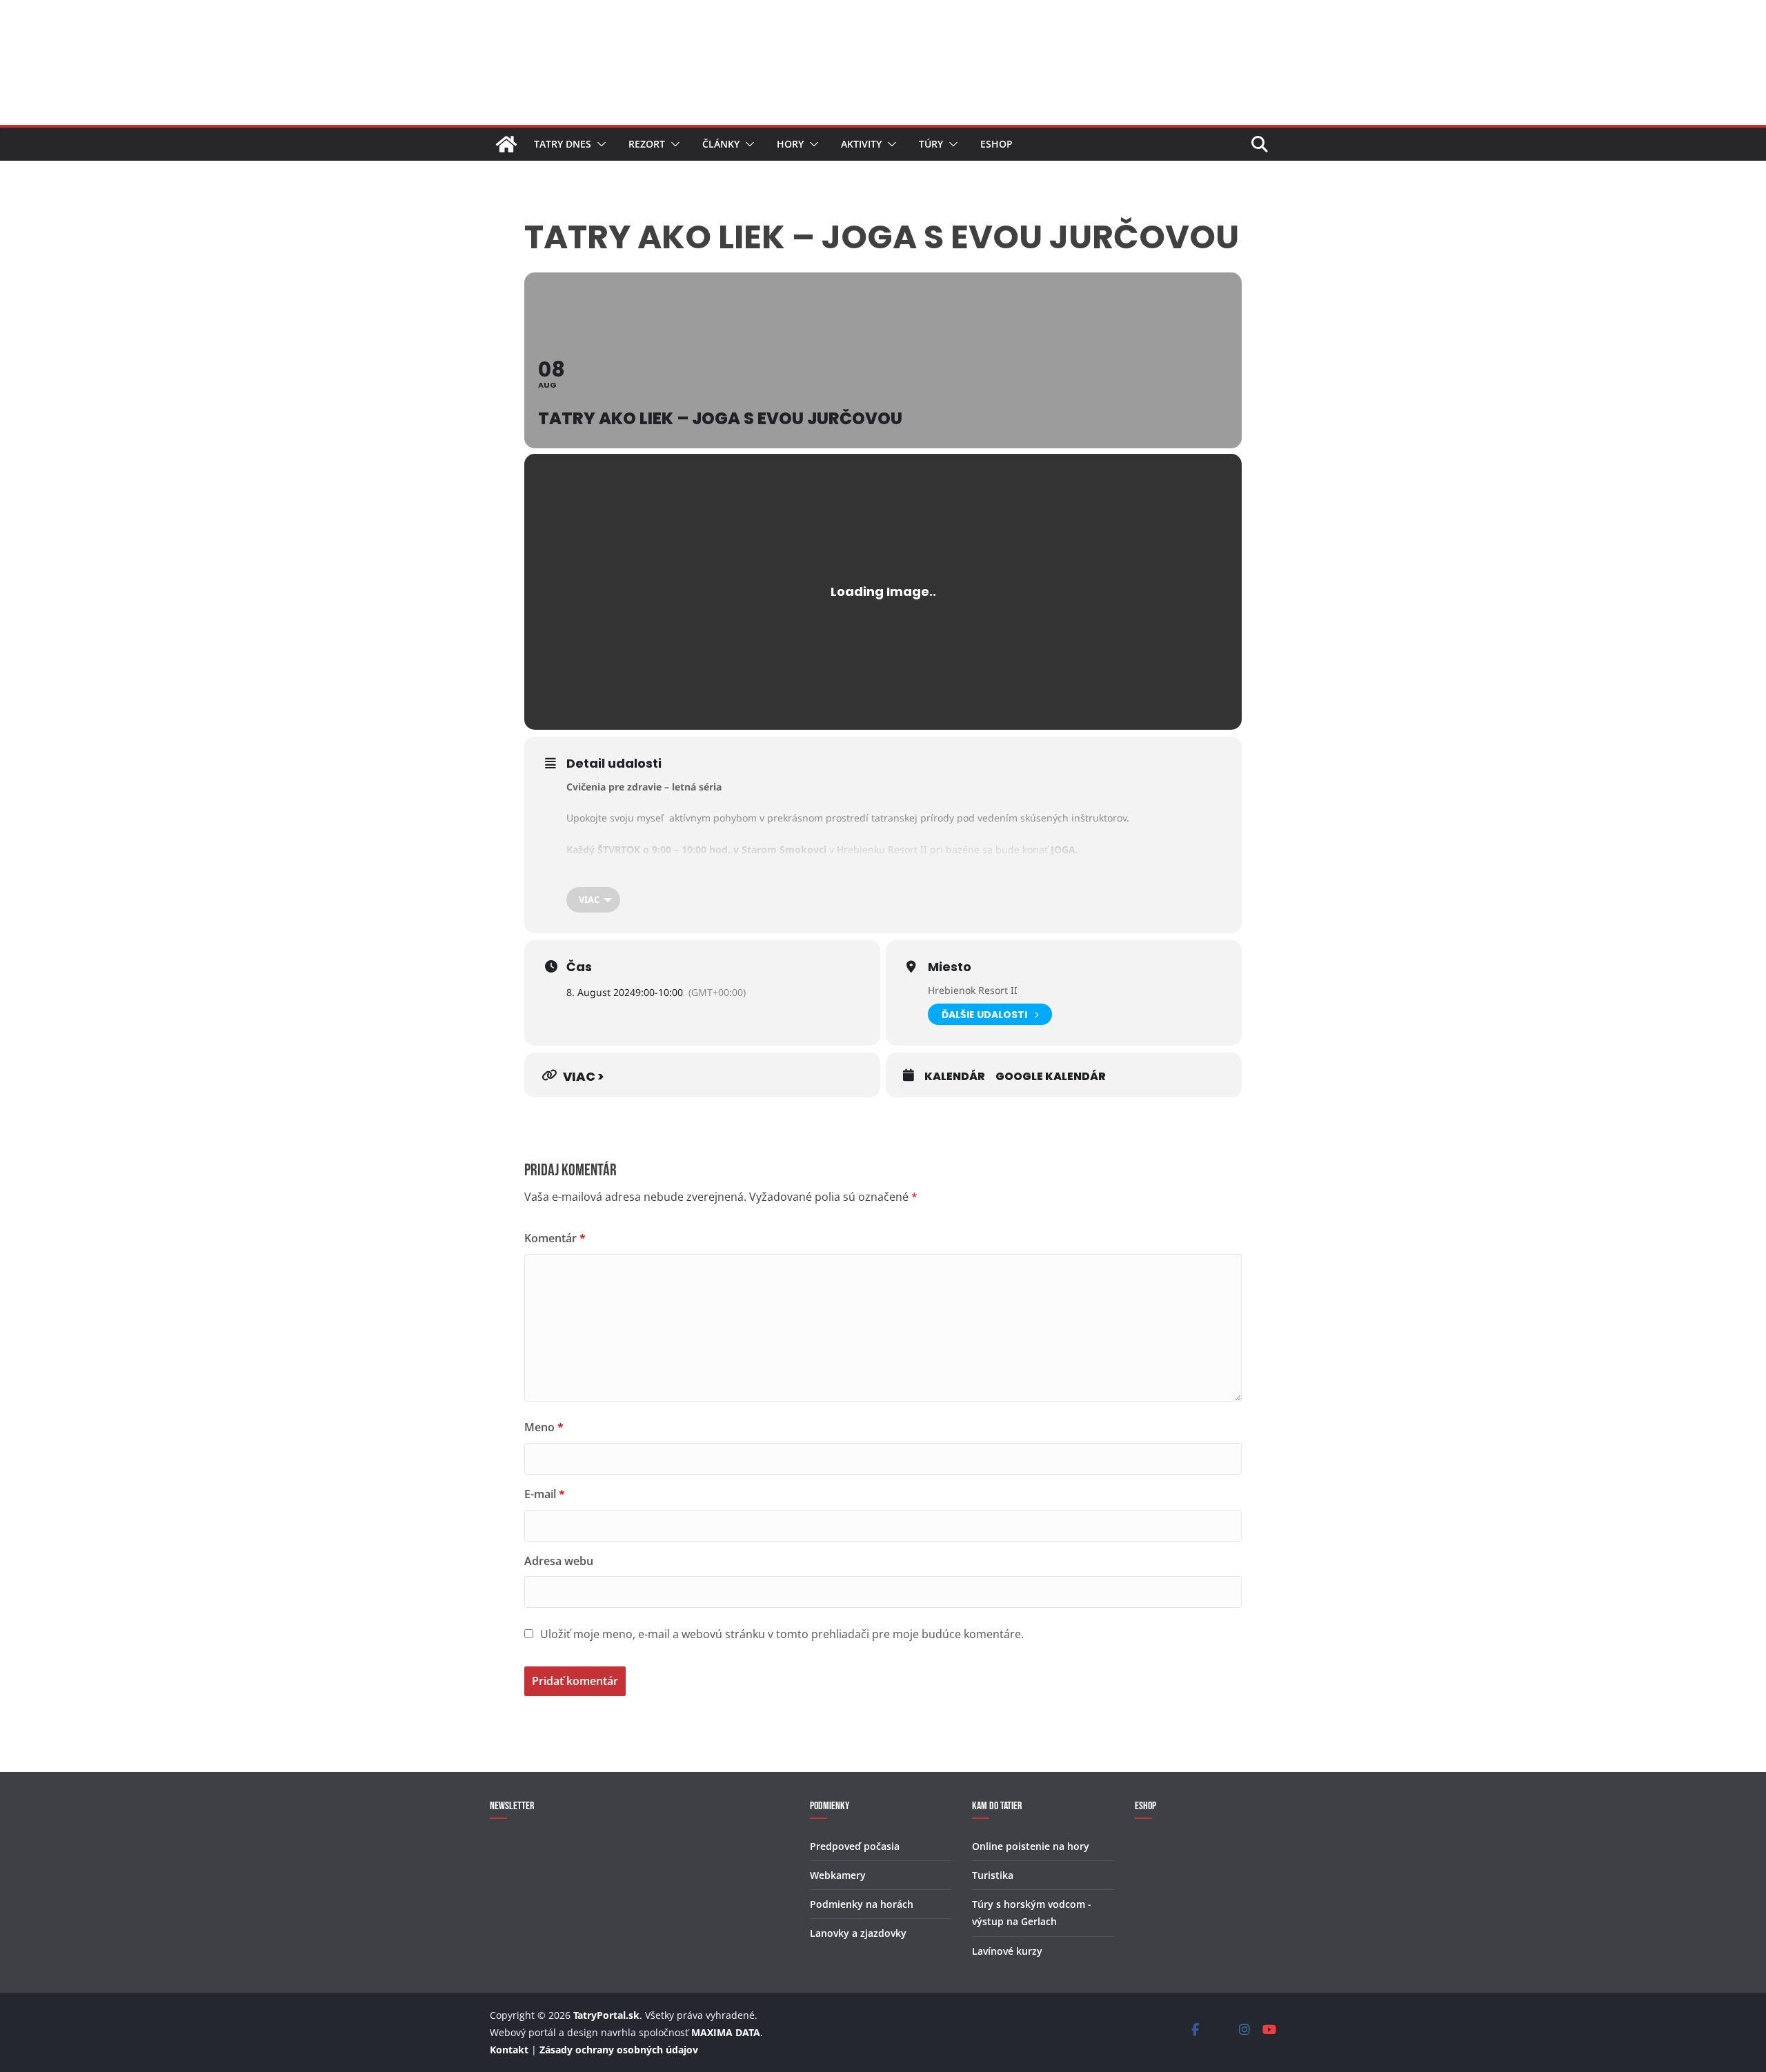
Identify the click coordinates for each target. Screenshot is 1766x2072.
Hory (790, 144)
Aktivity (861, 144)
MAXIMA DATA (726, 2032)
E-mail (545, 1494)
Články (721, 144)
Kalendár (955, 1077)
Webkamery (838, 1875)
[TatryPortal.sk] (506, 144)
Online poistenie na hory (1031, 1846)
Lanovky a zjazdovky (858, 1933)
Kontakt (509, 2050)
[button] (599, 144)
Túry (931, 144)
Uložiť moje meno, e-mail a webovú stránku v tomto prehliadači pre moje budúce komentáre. (782, 1634)
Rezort (647, 144)
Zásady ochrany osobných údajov (619, 2050)
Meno (544, 1427)
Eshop (996, 144)
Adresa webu (559, 1561)
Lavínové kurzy (1007, 1951)
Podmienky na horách (862, 1904)
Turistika (993, 1875)
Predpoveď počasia (855, 1846)
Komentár (555, 1238)
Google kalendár (1051, 1077)
